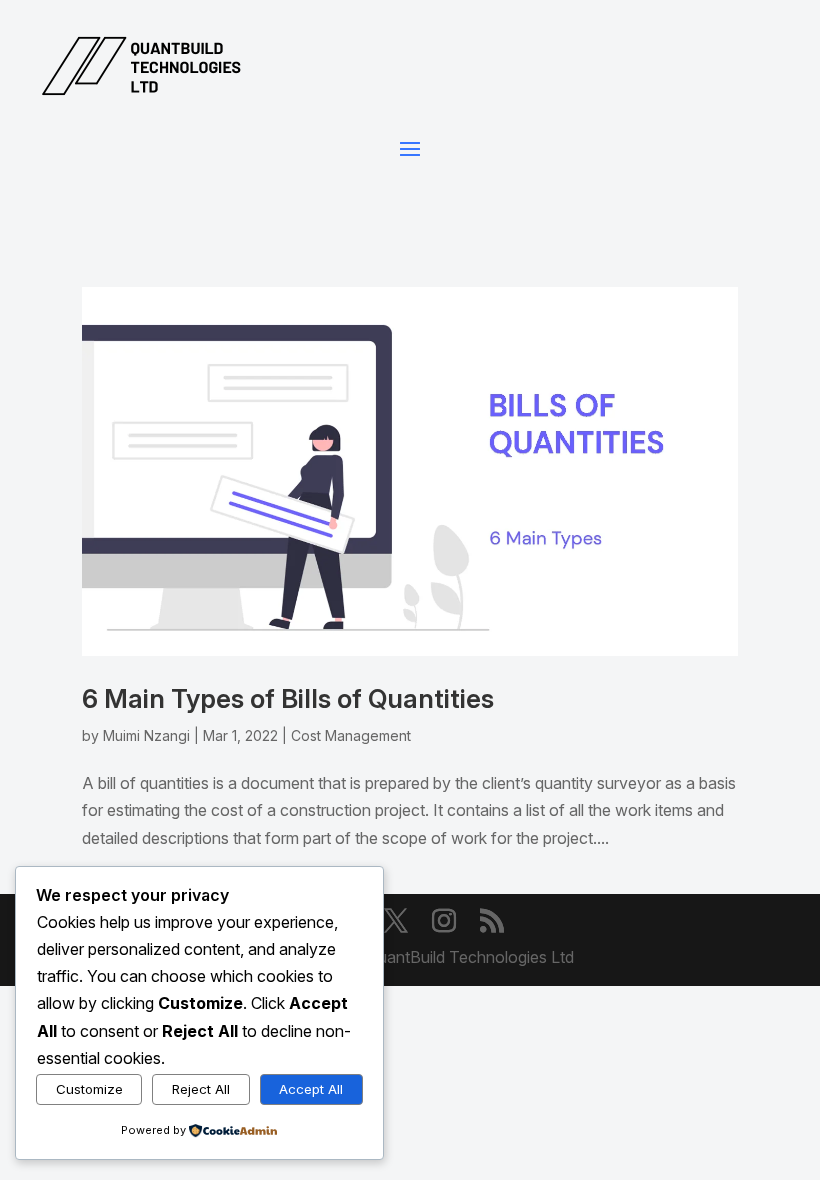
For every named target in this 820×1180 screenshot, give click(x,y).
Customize (89, 1089)
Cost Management (351, 735)
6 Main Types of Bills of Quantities (288, 698)
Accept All (311, 1089)
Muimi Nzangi (146, 735)
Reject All (201, 1089)
